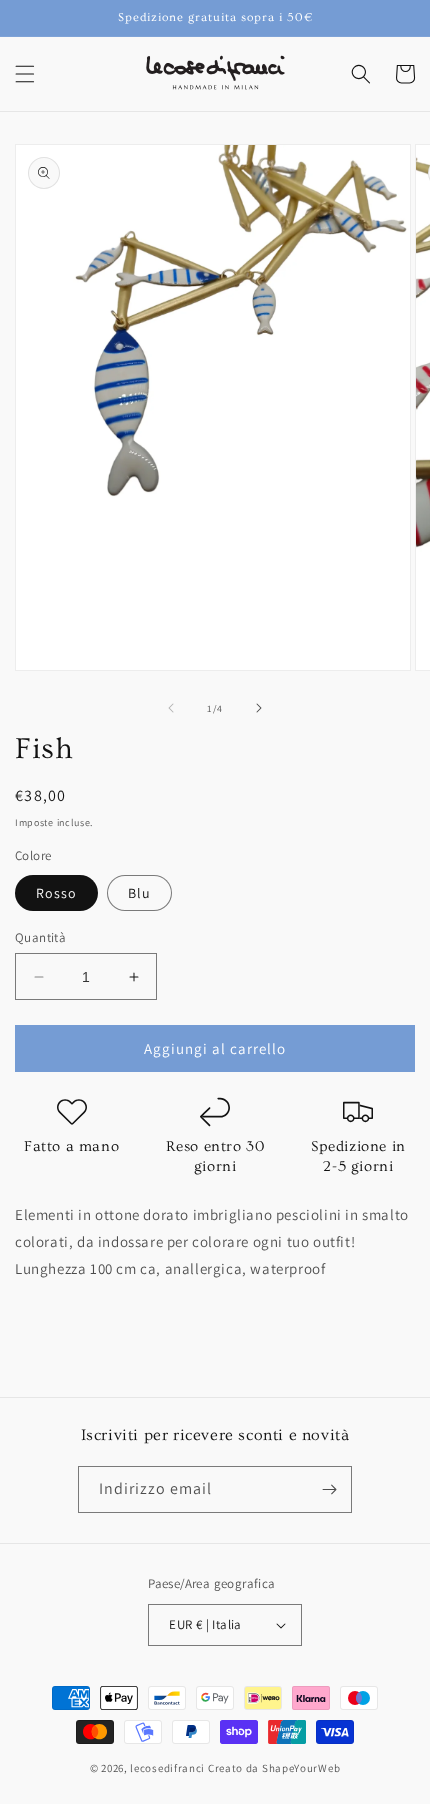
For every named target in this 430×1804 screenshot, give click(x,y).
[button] (25, 74)
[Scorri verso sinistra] (171, 708)
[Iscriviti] (329, 1489)
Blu (139, 893)
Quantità (40, 937)
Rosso (56, 893)
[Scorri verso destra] (259, 708)
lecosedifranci (167, 1768)
